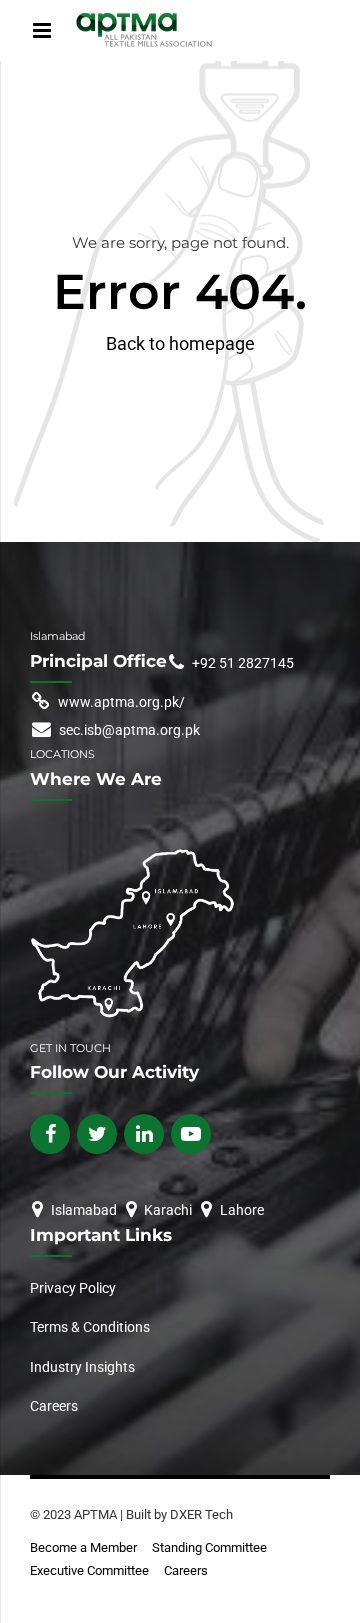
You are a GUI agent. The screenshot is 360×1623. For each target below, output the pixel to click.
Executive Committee (89, 1570)
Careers (54, 1406)
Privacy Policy (74, 1288)
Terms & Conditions (90, 1327)
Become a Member (83, 1547)
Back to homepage (180, 343)
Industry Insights (82, 1367)
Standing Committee (209, 1547)
